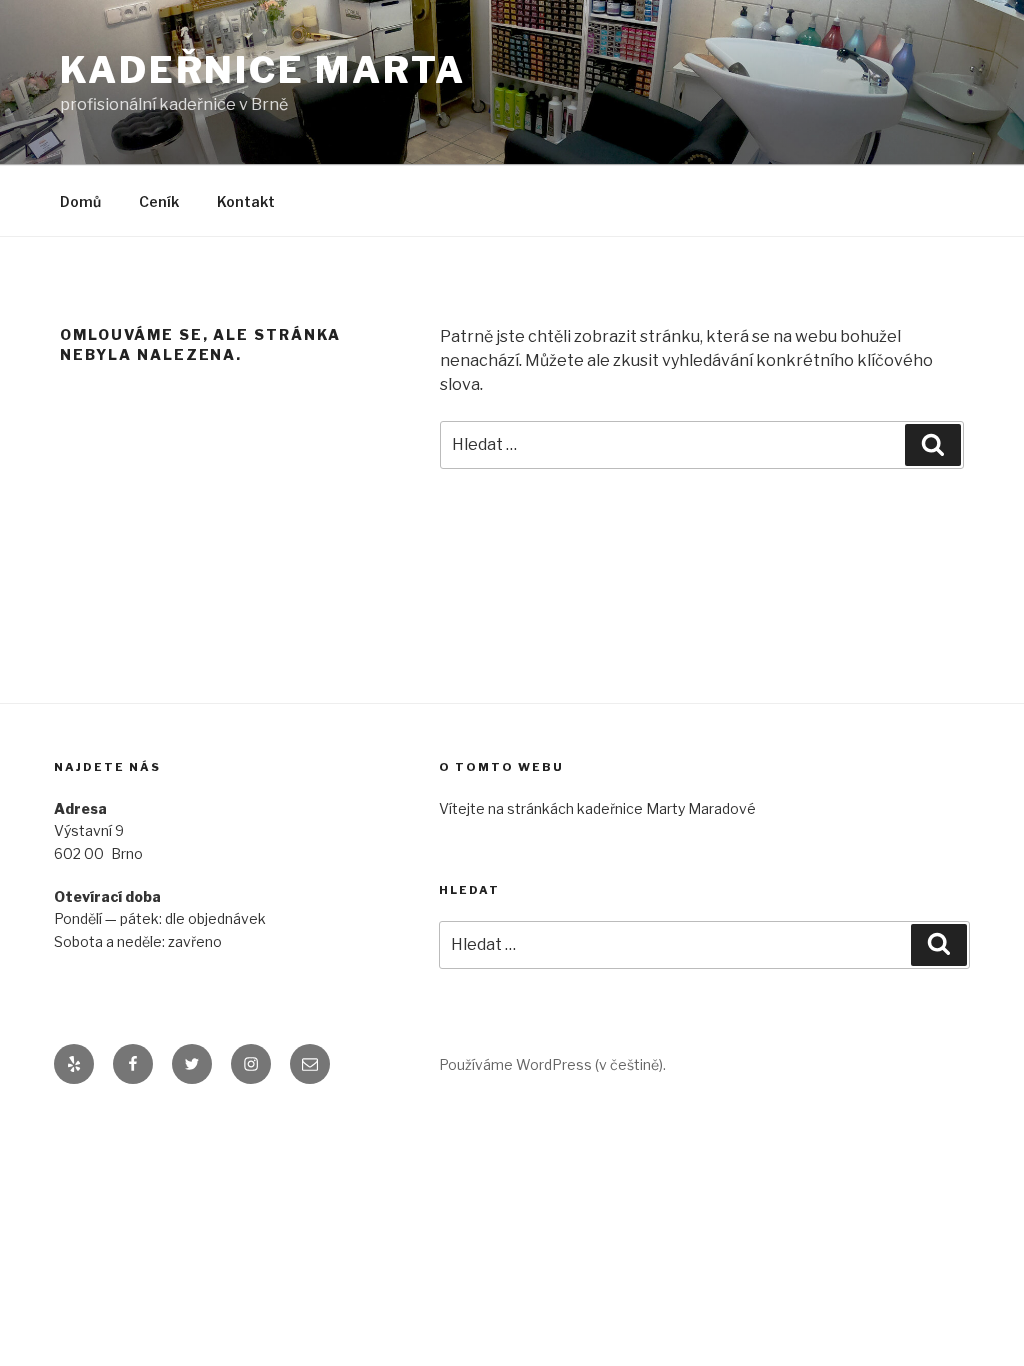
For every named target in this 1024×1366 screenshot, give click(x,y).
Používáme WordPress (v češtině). (552, 1064)
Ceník (159, 201)
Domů (80, 201)
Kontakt (246, 201)
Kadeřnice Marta (263, 70)
